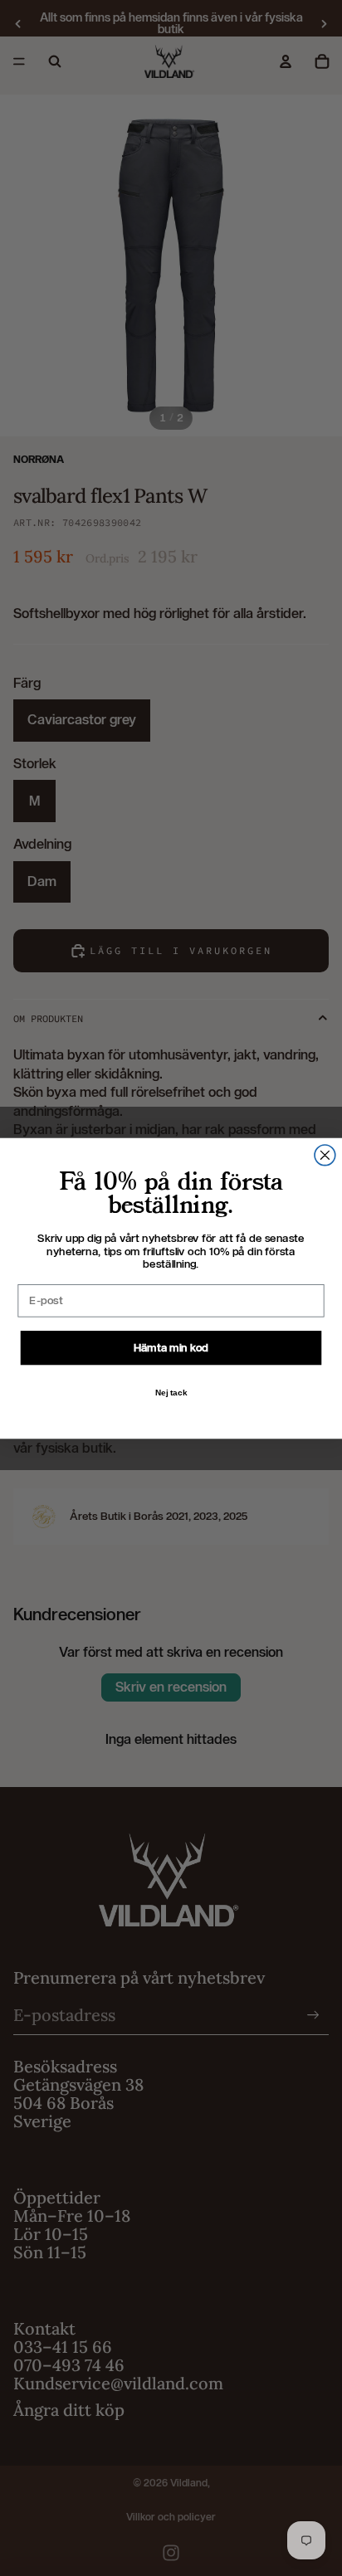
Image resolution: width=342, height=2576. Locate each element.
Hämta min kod (171, 1347)
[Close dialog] (325, 1154)
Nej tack (171, 1392)
